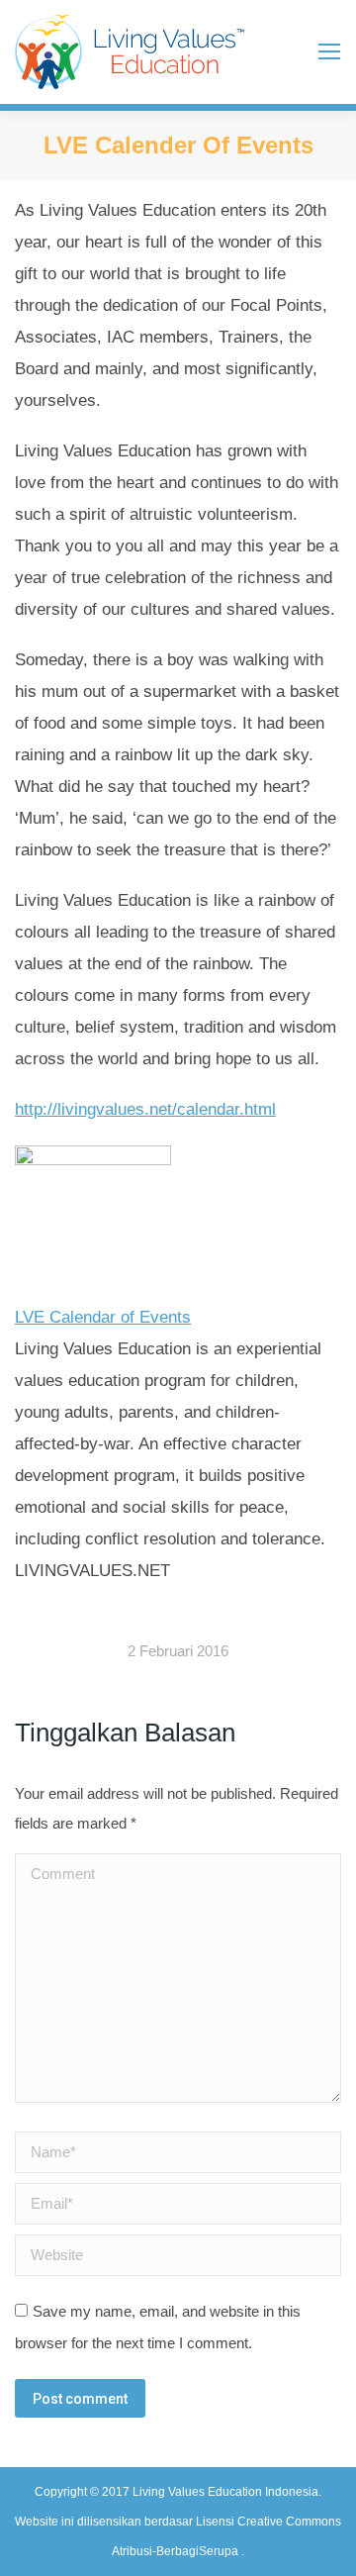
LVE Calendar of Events (103, 1317)
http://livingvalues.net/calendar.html (145, 1109)
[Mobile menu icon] (329, 51)
